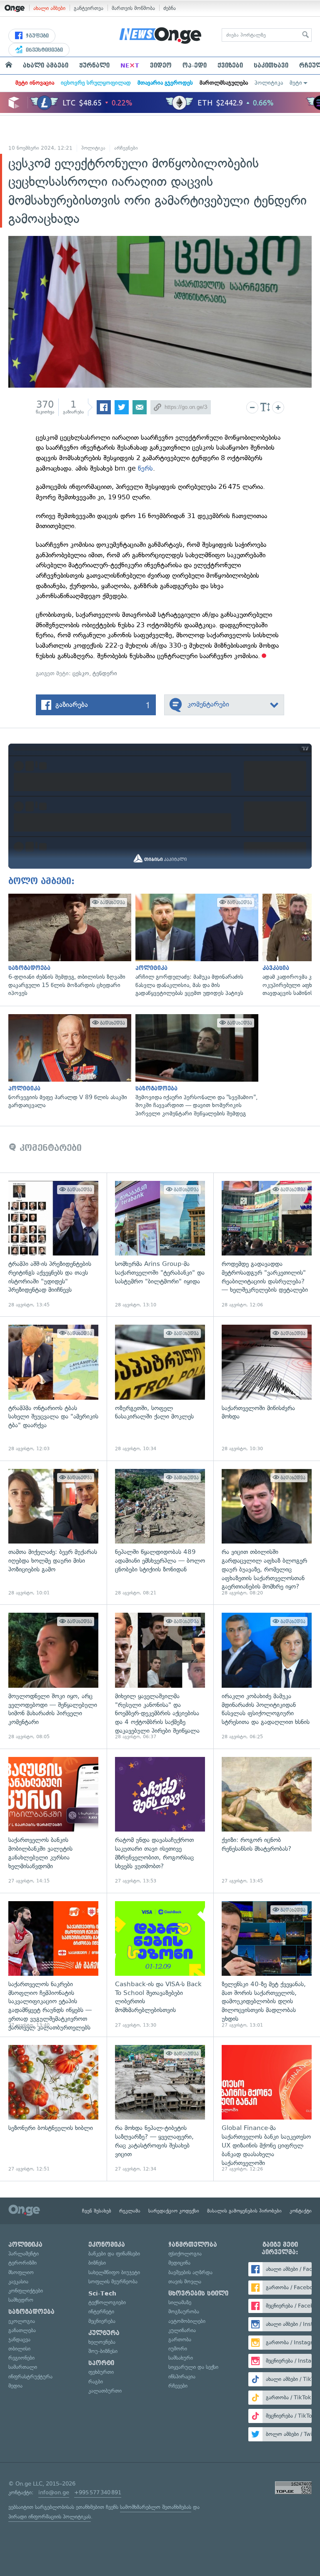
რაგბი (96, 2382)
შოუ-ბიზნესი (103, 2351)
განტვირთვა (89, 8)
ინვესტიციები (44, 50)
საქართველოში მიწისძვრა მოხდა (267, 1388)
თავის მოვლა (185, 2282)
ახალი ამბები (49, 8)
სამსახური (181, 2358)
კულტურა (104, 2333)
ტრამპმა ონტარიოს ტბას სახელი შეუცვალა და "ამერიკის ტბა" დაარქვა (53, 1388)
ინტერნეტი (101, 2312)
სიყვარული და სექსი (193, 2367)
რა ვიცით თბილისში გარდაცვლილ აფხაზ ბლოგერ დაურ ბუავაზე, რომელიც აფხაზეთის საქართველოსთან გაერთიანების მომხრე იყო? (267, 1533)
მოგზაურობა (184, 2312)
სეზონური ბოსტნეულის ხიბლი (53, 2109)
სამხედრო (21, 2300)
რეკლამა (130, 2211)
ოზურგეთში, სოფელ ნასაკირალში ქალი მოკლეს (160, 1388)
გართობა (180, 2339)
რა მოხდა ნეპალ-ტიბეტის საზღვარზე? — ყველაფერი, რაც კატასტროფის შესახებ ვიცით (160, 2109)
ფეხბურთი (101, 2372)
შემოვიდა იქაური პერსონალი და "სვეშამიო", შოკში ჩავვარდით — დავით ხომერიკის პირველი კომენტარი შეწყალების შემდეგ (195, 1066)
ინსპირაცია (182, 2377)
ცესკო (81, 673)
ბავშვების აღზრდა (190, 2272)
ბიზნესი (97, 2263)
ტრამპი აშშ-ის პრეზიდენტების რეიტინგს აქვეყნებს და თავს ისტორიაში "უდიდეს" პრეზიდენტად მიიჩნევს (53, 1245)
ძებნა (170, 8)
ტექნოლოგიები (107, 2302)
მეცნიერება (102, 2321)
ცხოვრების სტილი (198, 2293)
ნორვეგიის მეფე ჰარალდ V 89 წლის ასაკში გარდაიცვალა (68, 1062)
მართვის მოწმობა (133, 8)
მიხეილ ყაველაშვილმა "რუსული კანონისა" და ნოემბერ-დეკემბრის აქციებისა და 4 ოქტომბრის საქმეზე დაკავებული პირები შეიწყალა (160, 1676)
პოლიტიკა (269, 83)
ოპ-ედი (195, 65)
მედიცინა (179, 2263)
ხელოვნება (102, 2342)
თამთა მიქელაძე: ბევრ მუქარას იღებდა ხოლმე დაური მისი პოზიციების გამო (53, 1533)
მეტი (296, 83)
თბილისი (19, 2349)
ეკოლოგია (22, 2321)
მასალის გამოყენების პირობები (244, 2211)
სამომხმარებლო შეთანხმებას (156, 2507)
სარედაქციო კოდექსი (174, 2211)
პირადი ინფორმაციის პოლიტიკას (50, 2517)
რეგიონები (21, 2358)
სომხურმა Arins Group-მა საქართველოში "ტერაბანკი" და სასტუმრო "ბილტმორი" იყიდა (160, 1245)
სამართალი (23, 2367)
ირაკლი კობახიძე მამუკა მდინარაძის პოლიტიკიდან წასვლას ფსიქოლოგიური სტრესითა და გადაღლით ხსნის (267, 1676)
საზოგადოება (31, 2312)
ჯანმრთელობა (193, 2245)
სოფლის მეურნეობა (113, 2282)
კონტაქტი (301, 2211)
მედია (15, 2386)
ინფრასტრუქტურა (30, 2377)
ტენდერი (105, 673)
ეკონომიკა (107, 2245)
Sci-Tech (102, 2293)
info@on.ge (54, 2492)
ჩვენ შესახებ (97, 2211)
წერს (145, 468)
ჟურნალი (94, 65)
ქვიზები (230, 65)
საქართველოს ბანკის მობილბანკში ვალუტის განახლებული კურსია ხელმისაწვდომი (53, 1821)
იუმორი (178, 2349)
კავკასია (18, 2282)
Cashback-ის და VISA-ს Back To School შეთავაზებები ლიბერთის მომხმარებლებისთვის (160, 1965)
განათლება (22, 2330)
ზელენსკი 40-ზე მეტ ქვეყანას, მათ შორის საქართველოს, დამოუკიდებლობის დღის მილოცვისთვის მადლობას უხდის (267, 1965)
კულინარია (182, 2330)
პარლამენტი (24, 2254)
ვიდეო (161, 65)
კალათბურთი (105, 2391)
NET (130, 65)
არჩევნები (126, 148)
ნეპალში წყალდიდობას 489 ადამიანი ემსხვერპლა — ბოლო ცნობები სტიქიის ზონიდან (160, 1533)
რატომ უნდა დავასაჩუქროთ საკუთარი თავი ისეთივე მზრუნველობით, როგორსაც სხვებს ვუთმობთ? (160, 1821)
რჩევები (178, 2386)
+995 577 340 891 (98, 2492)
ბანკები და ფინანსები (114, 2254)
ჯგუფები (36, 36)
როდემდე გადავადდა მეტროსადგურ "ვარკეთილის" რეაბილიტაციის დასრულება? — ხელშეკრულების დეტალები (267, 1245)
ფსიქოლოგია (185, 2254)
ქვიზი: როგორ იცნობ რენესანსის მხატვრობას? (267, 1821)
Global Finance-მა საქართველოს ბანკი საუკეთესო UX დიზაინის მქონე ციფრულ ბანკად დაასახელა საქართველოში (267, 2109)
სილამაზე (180, 2302)
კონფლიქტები (26, 2291)
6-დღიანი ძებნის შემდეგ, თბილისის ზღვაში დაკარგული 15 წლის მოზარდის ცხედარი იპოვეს (68, 946)
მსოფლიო (21, 2272)
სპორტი (101, 2363)
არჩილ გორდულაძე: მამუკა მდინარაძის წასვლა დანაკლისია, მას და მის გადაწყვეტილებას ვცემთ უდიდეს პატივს (195, 946)
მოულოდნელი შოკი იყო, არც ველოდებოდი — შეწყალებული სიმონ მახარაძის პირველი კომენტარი (53, 1676)
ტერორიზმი (22, 2263)
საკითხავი (271, 65)
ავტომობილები (187, 2321)
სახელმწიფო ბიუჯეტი (114, 2272)
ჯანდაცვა (19, 2339)
